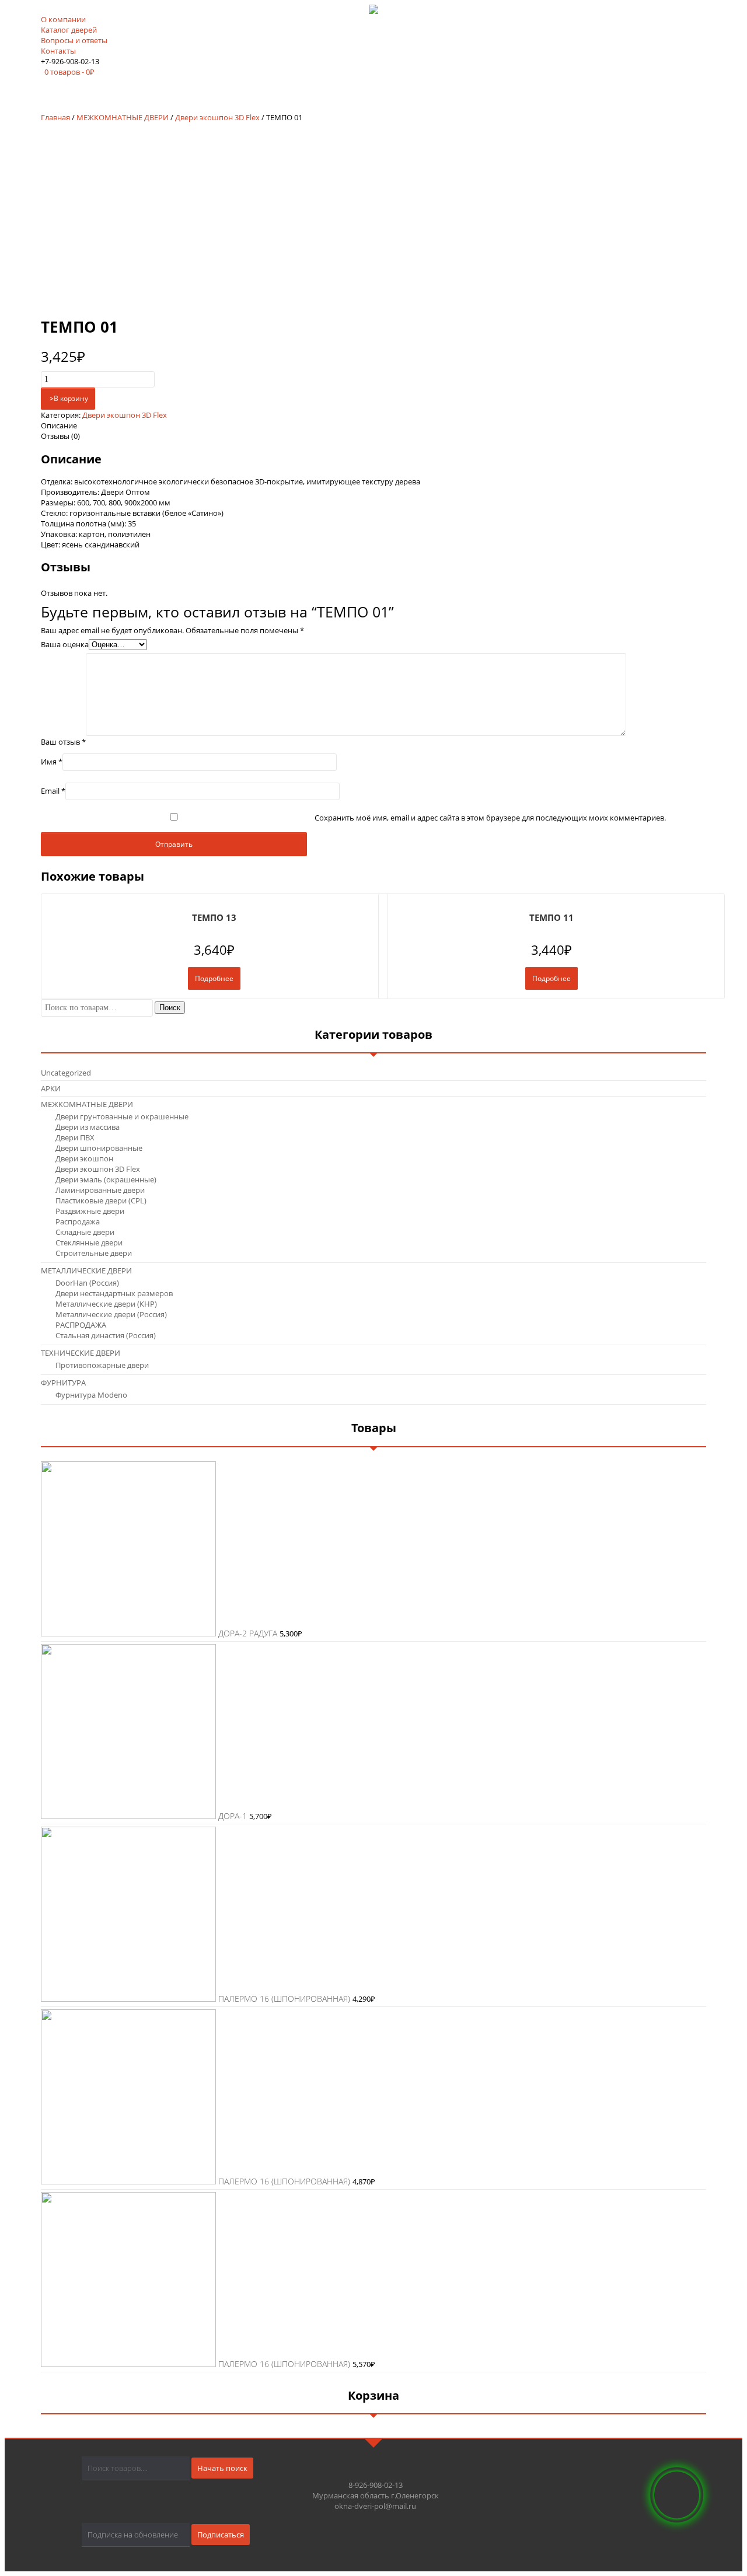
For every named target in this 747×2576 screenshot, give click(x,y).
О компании (63, 19)
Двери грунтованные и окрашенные (122, 1116)
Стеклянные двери (89, 1242)
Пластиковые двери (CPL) (101, 1200)
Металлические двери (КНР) (106, 1304)
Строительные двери (94, 1253)
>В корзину (68, 398)
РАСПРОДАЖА (81, 1325)
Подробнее (214, 978)
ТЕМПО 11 (551, 917)
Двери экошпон (84, 1158)
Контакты (58, 51)
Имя (52, 762)
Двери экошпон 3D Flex (217, 117)
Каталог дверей (69, 30)
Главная (55, 117)
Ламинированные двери (100, 1190)
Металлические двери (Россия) (111, 1314)
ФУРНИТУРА (63, 1383)
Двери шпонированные (99, 1148)
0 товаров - (69, 72)
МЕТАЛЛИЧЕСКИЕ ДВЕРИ (86, 1270)
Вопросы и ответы (74, 40)
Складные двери (85, 1232)
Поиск (170, 1008)
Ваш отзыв (63, 742)
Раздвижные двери (90, 1211)
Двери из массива (88, 1127)
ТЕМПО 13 (214, 917)
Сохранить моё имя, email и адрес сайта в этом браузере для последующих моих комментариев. (490, 818)
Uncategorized (66, 1073)
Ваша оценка (65, 644)
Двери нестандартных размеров (114, 1293)
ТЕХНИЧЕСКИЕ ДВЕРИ (81, 1353)
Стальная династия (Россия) (106, 1335)
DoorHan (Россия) (87, 1283)
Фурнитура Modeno (91, 1395)
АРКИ (51, 1088)
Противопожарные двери (102, 1365)
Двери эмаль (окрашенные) (106, 1179)
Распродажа (78, 1221)
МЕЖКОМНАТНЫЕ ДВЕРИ (123, 117)
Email (53, 791)
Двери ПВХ (75, 1137)
